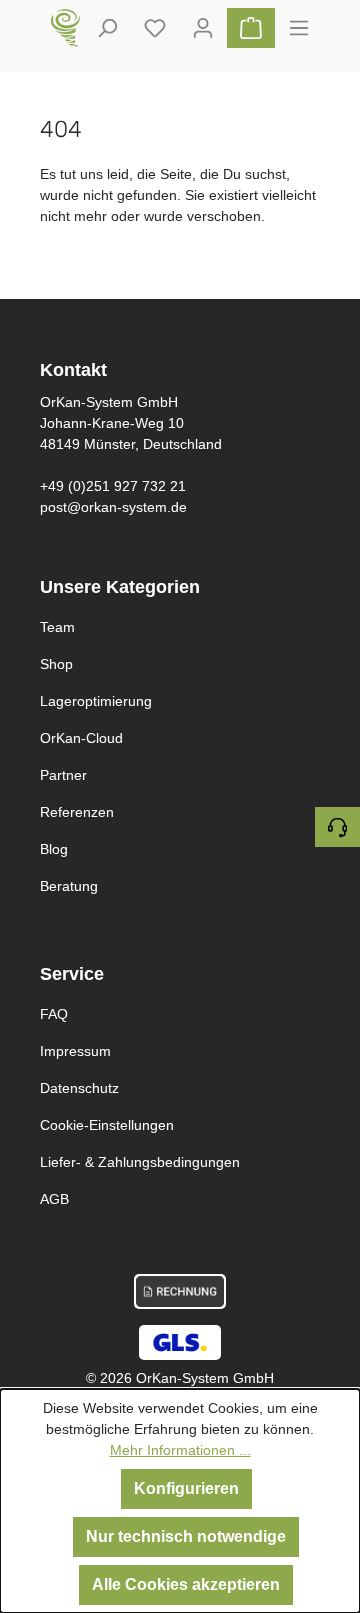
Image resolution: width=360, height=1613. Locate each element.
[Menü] (299, 28)
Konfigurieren (186, 1488)
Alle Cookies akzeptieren (186, 1584)
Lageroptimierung (96, 701)
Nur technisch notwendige (186, 1536)
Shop (56, 664)
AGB (54, 1199)
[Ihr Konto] (203, 28)
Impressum (75, 1051)
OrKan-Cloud (81, 738)
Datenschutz (79, 1088)
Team (57, 627)
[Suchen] (107, 28)
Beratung (69, 886)
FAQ (54, 1014)
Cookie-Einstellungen (107, 1125)
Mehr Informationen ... (180, 1450)
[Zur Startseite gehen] (66, 28)
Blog (54, 849)
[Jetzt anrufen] (337, 827)
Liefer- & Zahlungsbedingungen (140, 1162)
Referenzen (77, 812)
